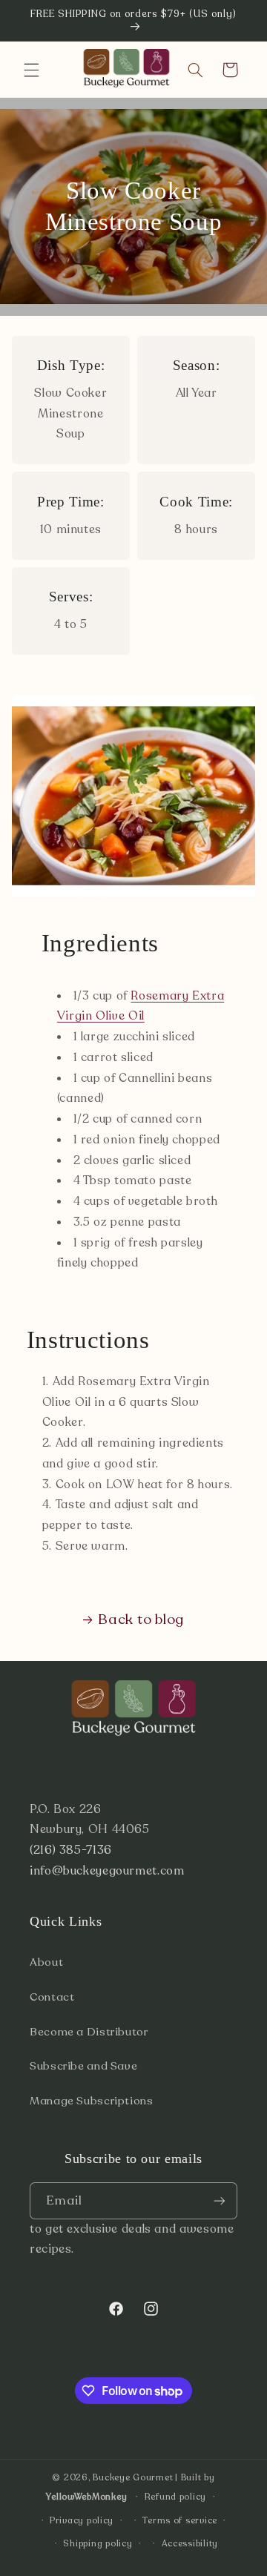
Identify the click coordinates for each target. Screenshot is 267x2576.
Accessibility (190, 2543)
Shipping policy (98, 2543)
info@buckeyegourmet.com (107, 1871)
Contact (52, 1997)
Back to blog (141, 1619)
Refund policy (176, 2497)
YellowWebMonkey (86, 2497)
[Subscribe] (220, 2200)
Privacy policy (82, 2520)
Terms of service (180, 2520)
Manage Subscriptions (92, 2101)
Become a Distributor (89, 2032)
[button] (31, 70)
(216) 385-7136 (71, 1850)
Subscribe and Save (83, 2066)
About (46, 1962)
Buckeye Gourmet (133, 2477)
